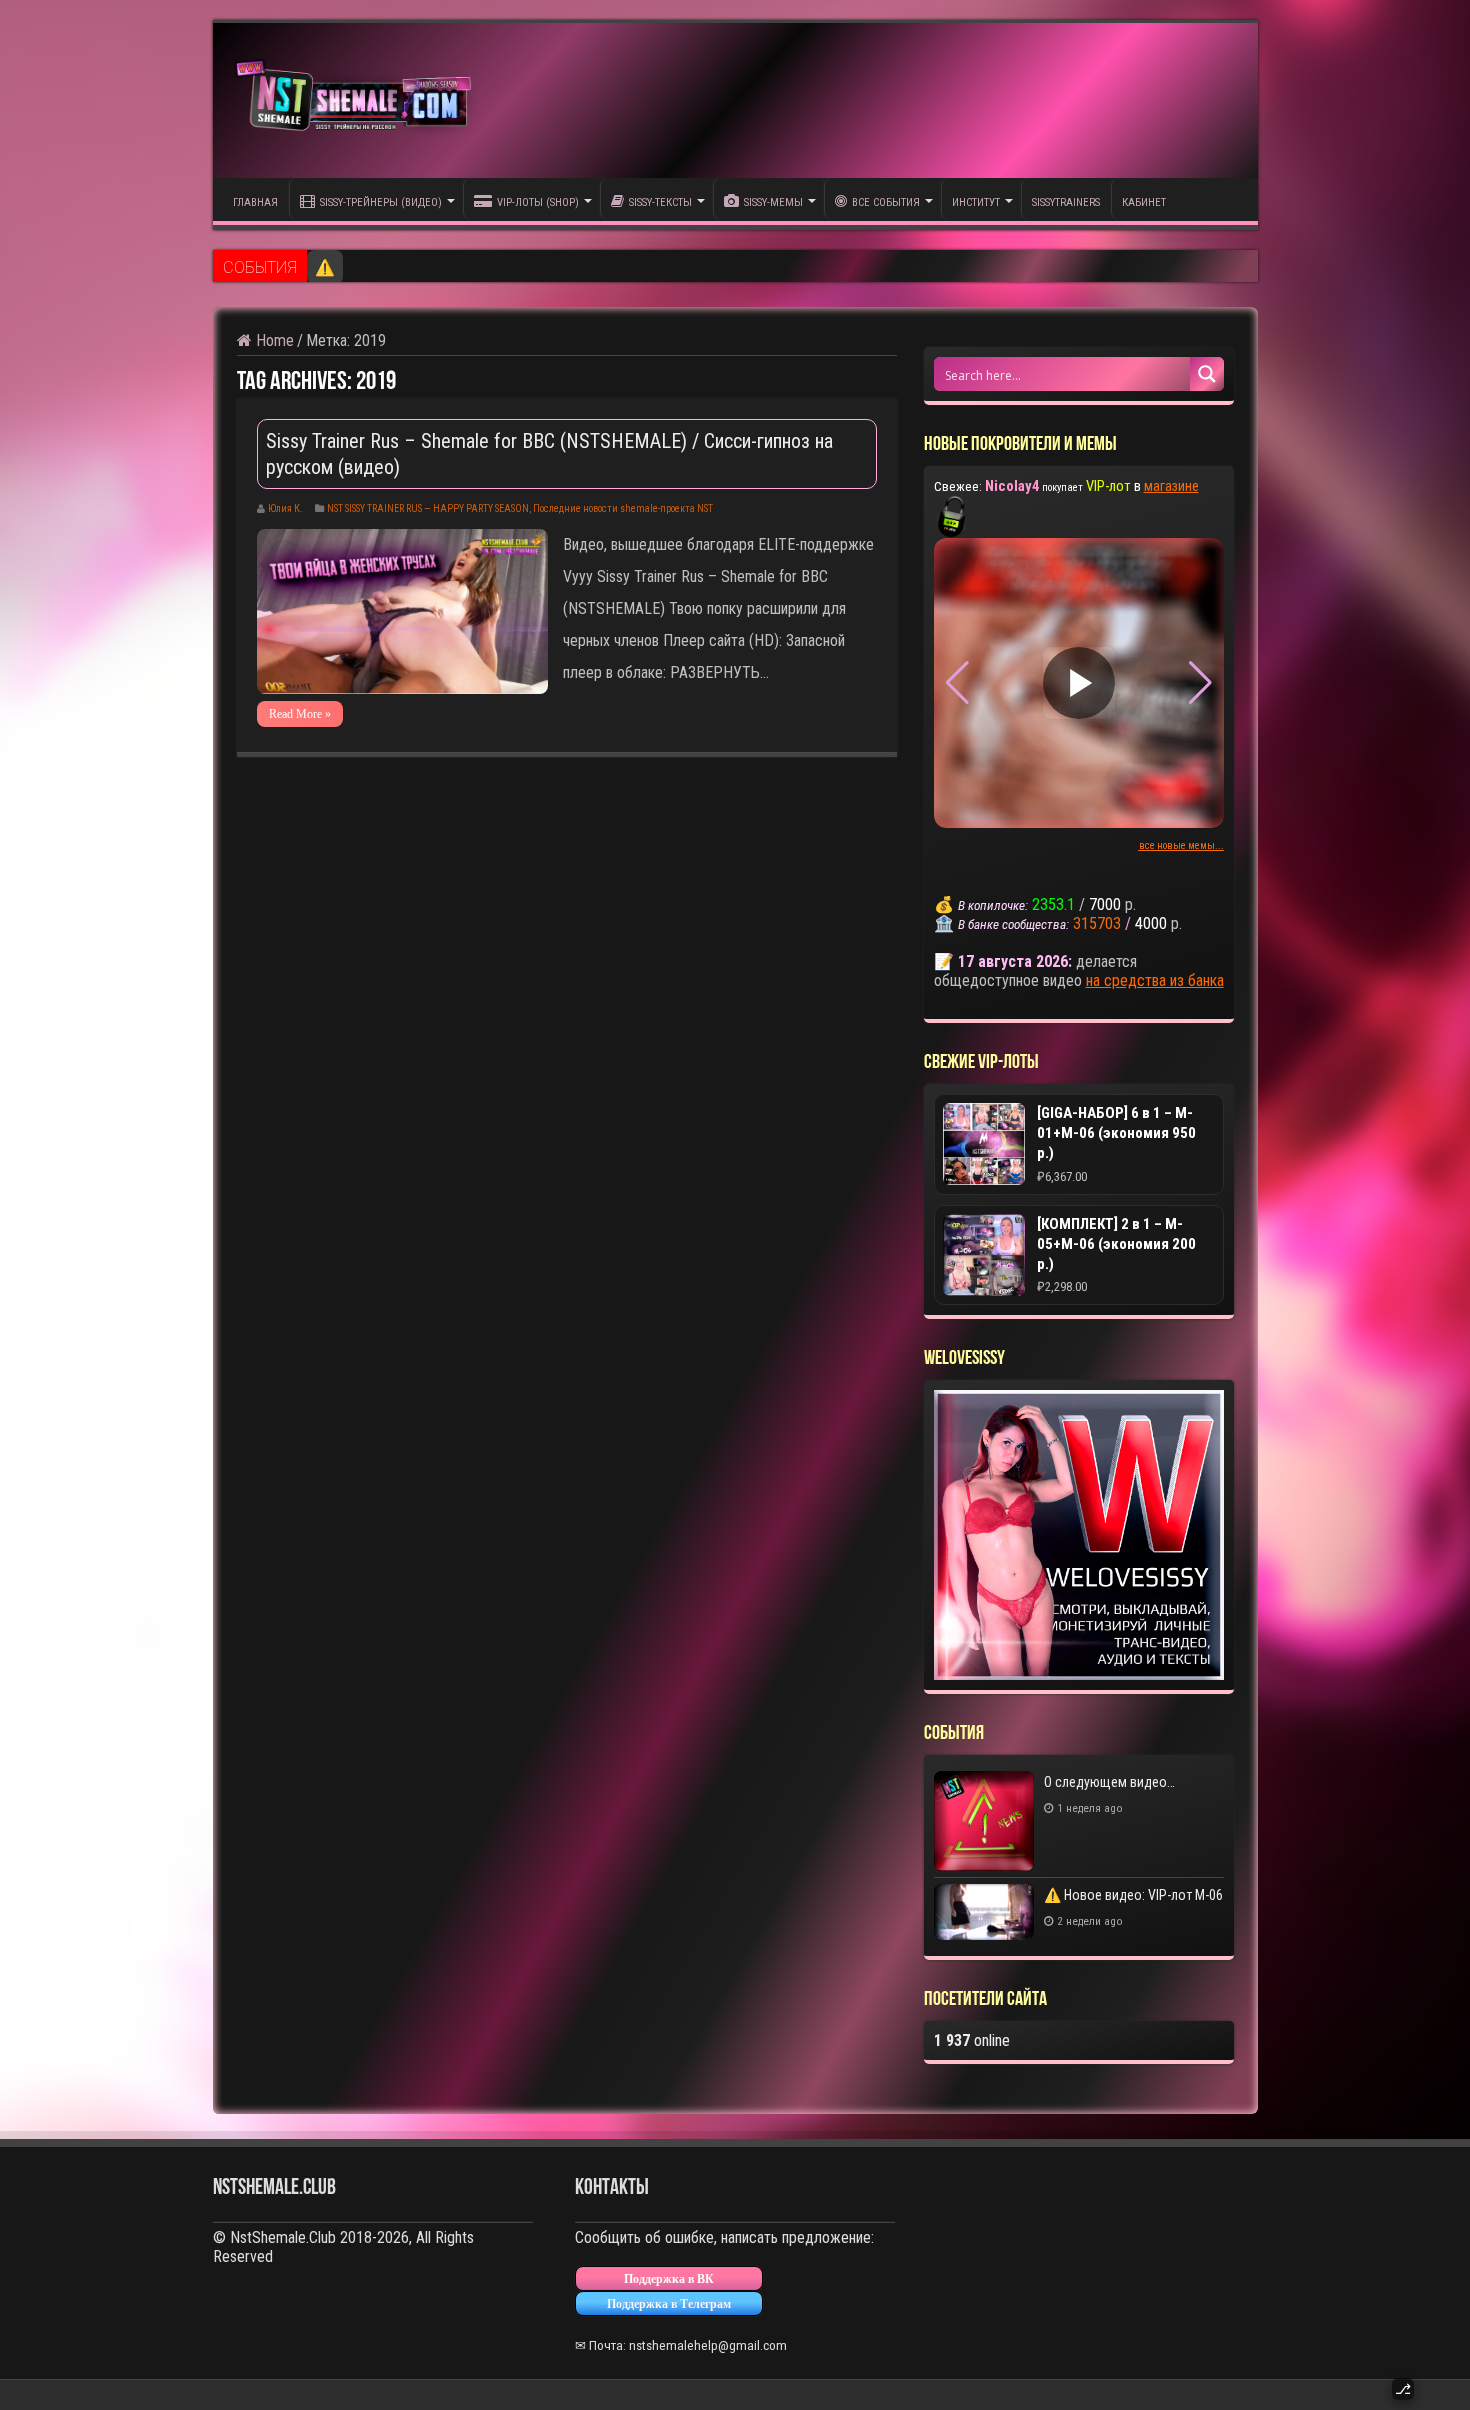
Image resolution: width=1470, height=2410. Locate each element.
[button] (1200, 683)
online (972, 2040)
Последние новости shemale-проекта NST (623, 508)
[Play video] (1079, 683)
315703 (1097, 923)
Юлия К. (285, 508)
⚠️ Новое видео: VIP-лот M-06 (421, 267)
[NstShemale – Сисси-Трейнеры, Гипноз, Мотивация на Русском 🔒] (358, 100)
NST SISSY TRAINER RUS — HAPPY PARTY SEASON (428, 508)
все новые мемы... (1181, 845)
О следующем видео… (1109, 1782)
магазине (1171, 486)
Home (273, 340)
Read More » (300, 714)
